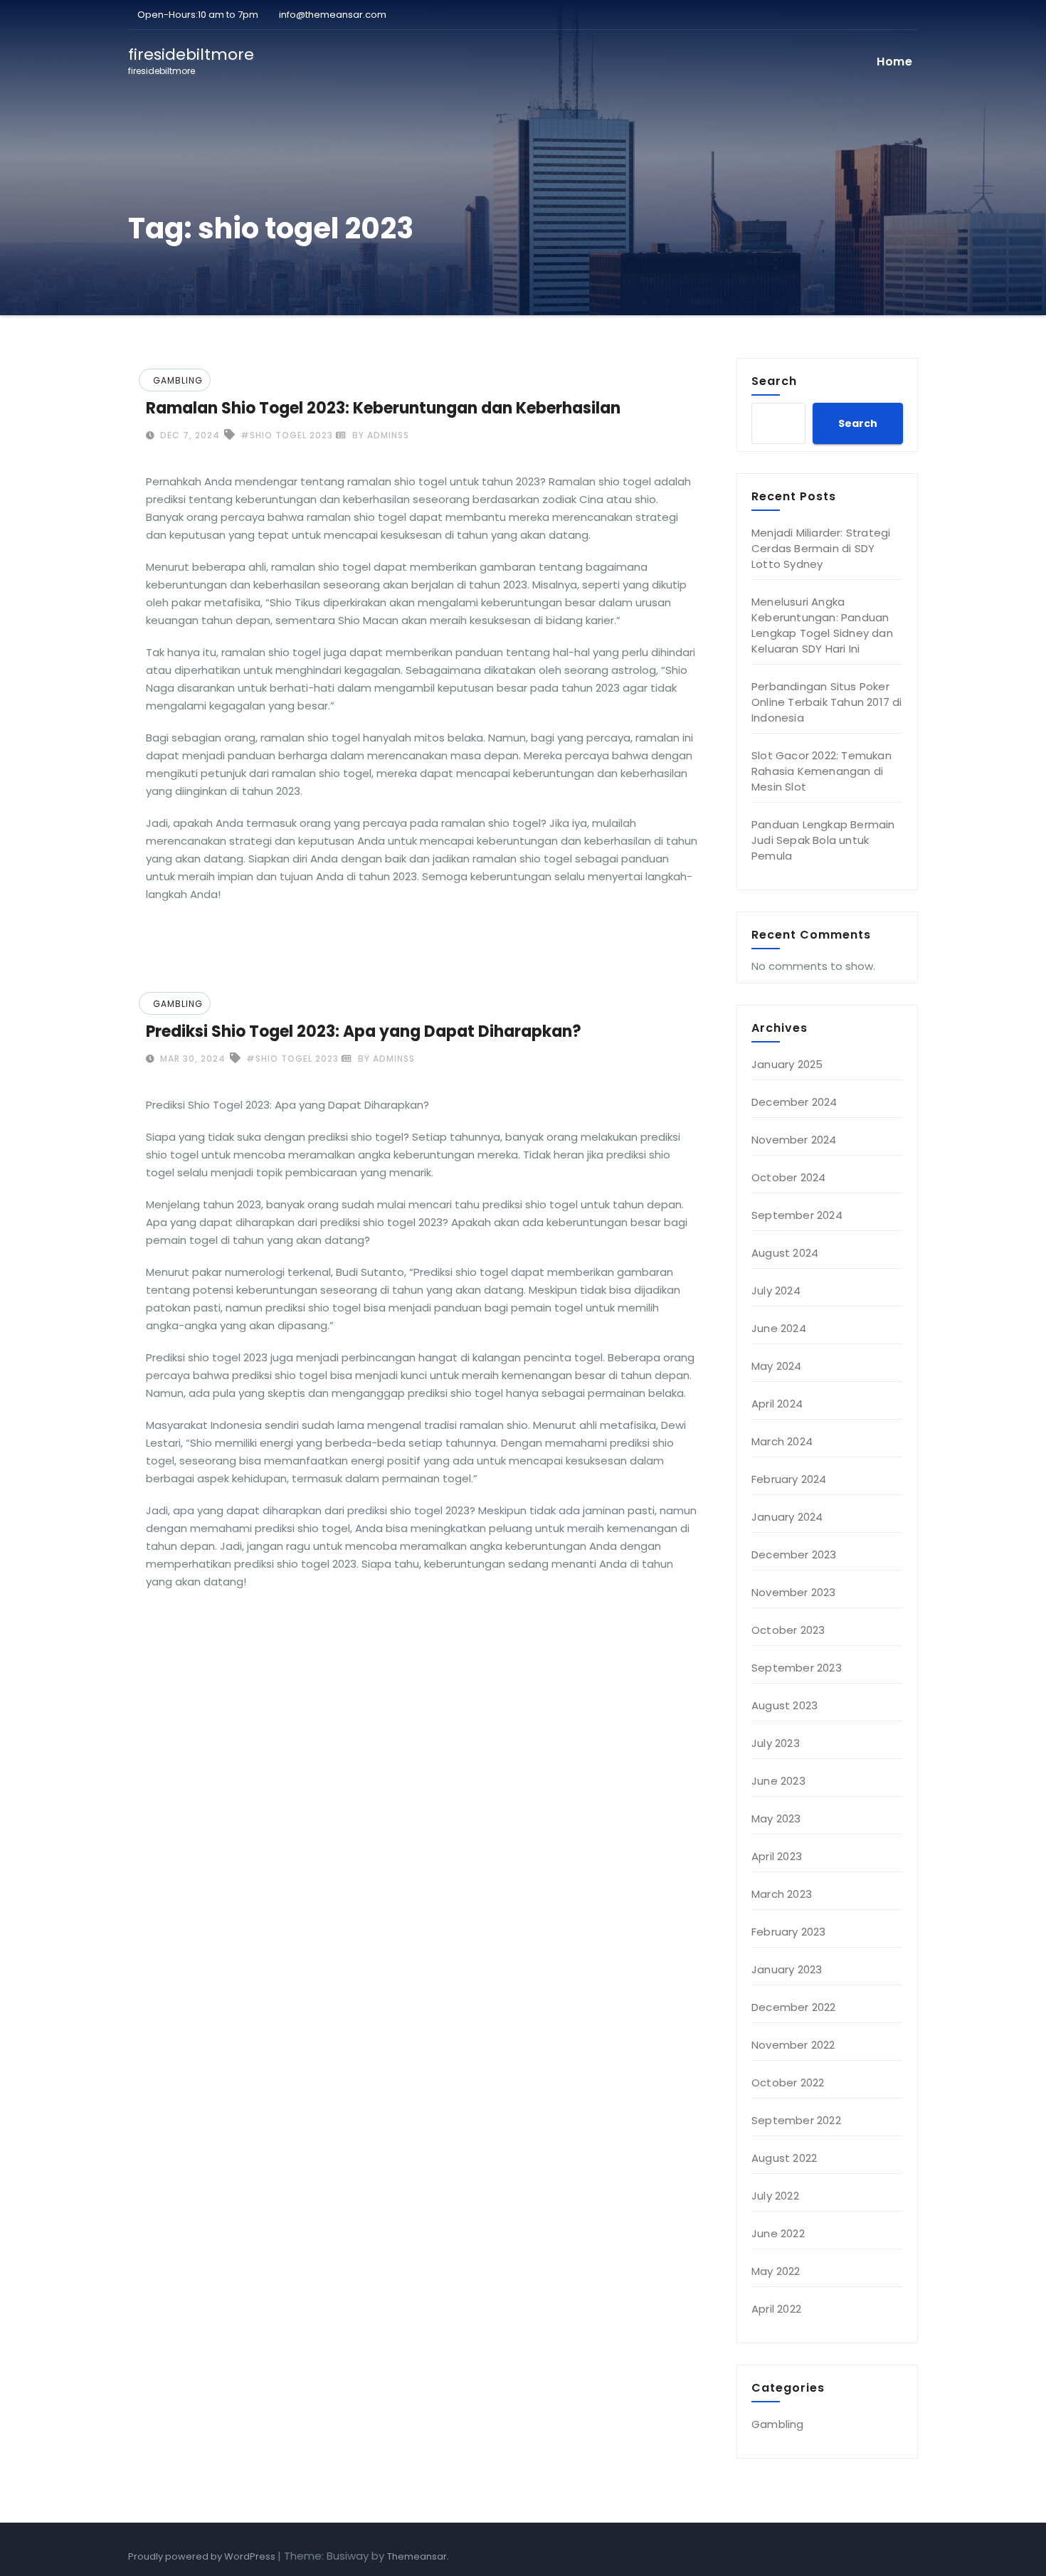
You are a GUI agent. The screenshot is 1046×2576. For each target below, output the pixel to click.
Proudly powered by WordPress (203, 2556)
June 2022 (778, 2233)
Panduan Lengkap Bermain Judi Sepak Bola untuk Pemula (823, 840)
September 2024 (797, 1215)
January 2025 (787, 1064)
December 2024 (794, 1102)
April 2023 (777, 1856)
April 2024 (777, 1404)
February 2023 (789, 1932)
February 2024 (789, 1479)
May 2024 (777, 1366)
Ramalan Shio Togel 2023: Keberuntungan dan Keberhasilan (383, 408)
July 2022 (775, 2196)
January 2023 (787, 1969)
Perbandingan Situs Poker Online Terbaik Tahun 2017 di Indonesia (827, 702)
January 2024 (787, 1517)
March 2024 (782, 1441)
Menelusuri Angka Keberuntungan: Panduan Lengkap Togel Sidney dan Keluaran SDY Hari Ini (822, 625)
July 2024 (776, 1290)
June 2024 (779, 1328)
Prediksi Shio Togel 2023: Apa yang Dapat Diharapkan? (364, 1031)
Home (894, 62)
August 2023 (784, 1705)
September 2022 (796, 2120)
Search (774, 381)
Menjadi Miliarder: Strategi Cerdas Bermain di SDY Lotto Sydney (821, 548)
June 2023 (778, 1781)
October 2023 (788, 1630)
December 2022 (794, 2007)
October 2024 (788, 1177)
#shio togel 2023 (287, 435)
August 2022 (784, 2158)
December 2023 (794, 1554)
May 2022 (776, 2271)
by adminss (379, 435)
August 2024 (785, 1253)
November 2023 (794, 1592)
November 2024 (794, 1140)
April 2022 (776, 2309)
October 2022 (788, 2083)
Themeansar (417, 2556)
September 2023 (797, 1668)
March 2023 (782, 1894)
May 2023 (776, 1818)
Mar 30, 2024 (191, 1059)
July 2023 (776, 1743)
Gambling (178, 380)
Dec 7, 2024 (189, 435)
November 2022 (793, 2045)
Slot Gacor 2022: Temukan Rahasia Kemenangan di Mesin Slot (822, 771)
